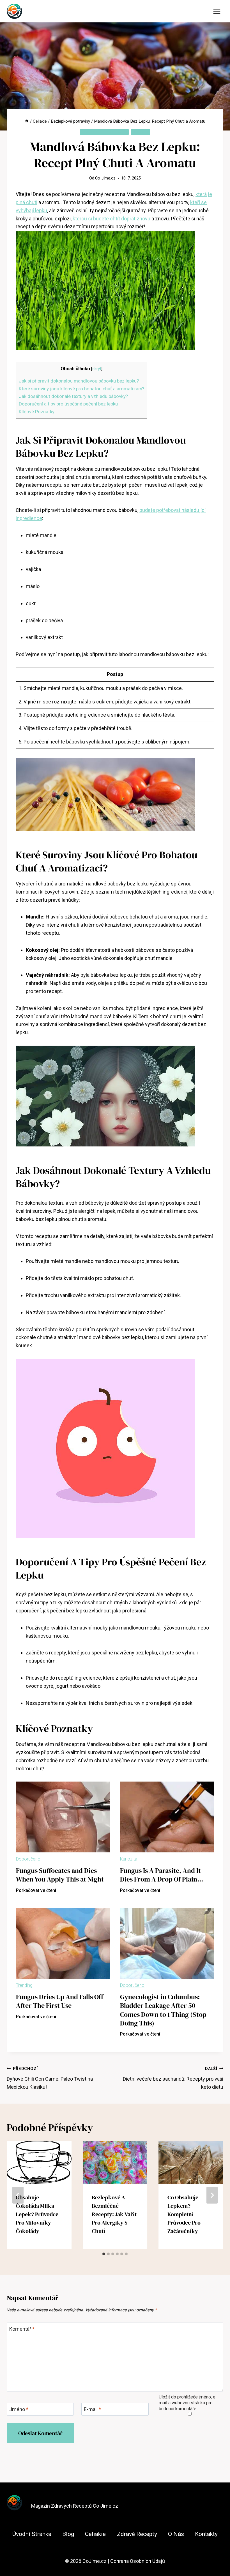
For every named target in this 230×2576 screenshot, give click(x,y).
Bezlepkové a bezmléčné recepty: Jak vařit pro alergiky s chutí (114, 2214)
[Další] (212, 2195)
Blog (68, 2534)
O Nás (176, 2534)
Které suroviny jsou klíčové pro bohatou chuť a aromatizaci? (81, 389)
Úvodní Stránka (32, 2534)
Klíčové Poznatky (37, 412)
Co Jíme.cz (105, 178)
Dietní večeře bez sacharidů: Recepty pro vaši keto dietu (173, 2078)
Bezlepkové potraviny (104, 132)
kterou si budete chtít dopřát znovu (111, 219)
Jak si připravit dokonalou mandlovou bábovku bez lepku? (79, 381)
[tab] (104, 2254)
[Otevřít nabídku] (217, 11)
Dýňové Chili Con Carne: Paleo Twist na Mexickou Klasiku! (50, 2078)
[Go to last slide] (18, 2195)
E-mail (92, 2409)
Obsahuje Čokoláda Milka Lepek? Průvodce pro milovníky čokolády (37, 2214)
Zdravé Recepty (137, 2534)
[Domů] (27, 121)
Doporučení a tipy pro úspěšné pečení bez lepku (68, 404)
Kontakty (206, 2534)
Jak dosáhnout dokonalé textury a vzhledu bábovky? (73, 396)
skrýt (97, 369)
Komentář (22, 2329)
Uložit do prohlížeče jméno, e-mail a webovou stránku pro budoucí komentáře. (188, 2403)
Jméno (19, 2409)
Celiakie (141, 132)
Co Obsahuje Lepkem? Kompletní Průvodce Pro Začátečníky (184, 2214)
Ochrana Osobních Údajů (138, 2561)
